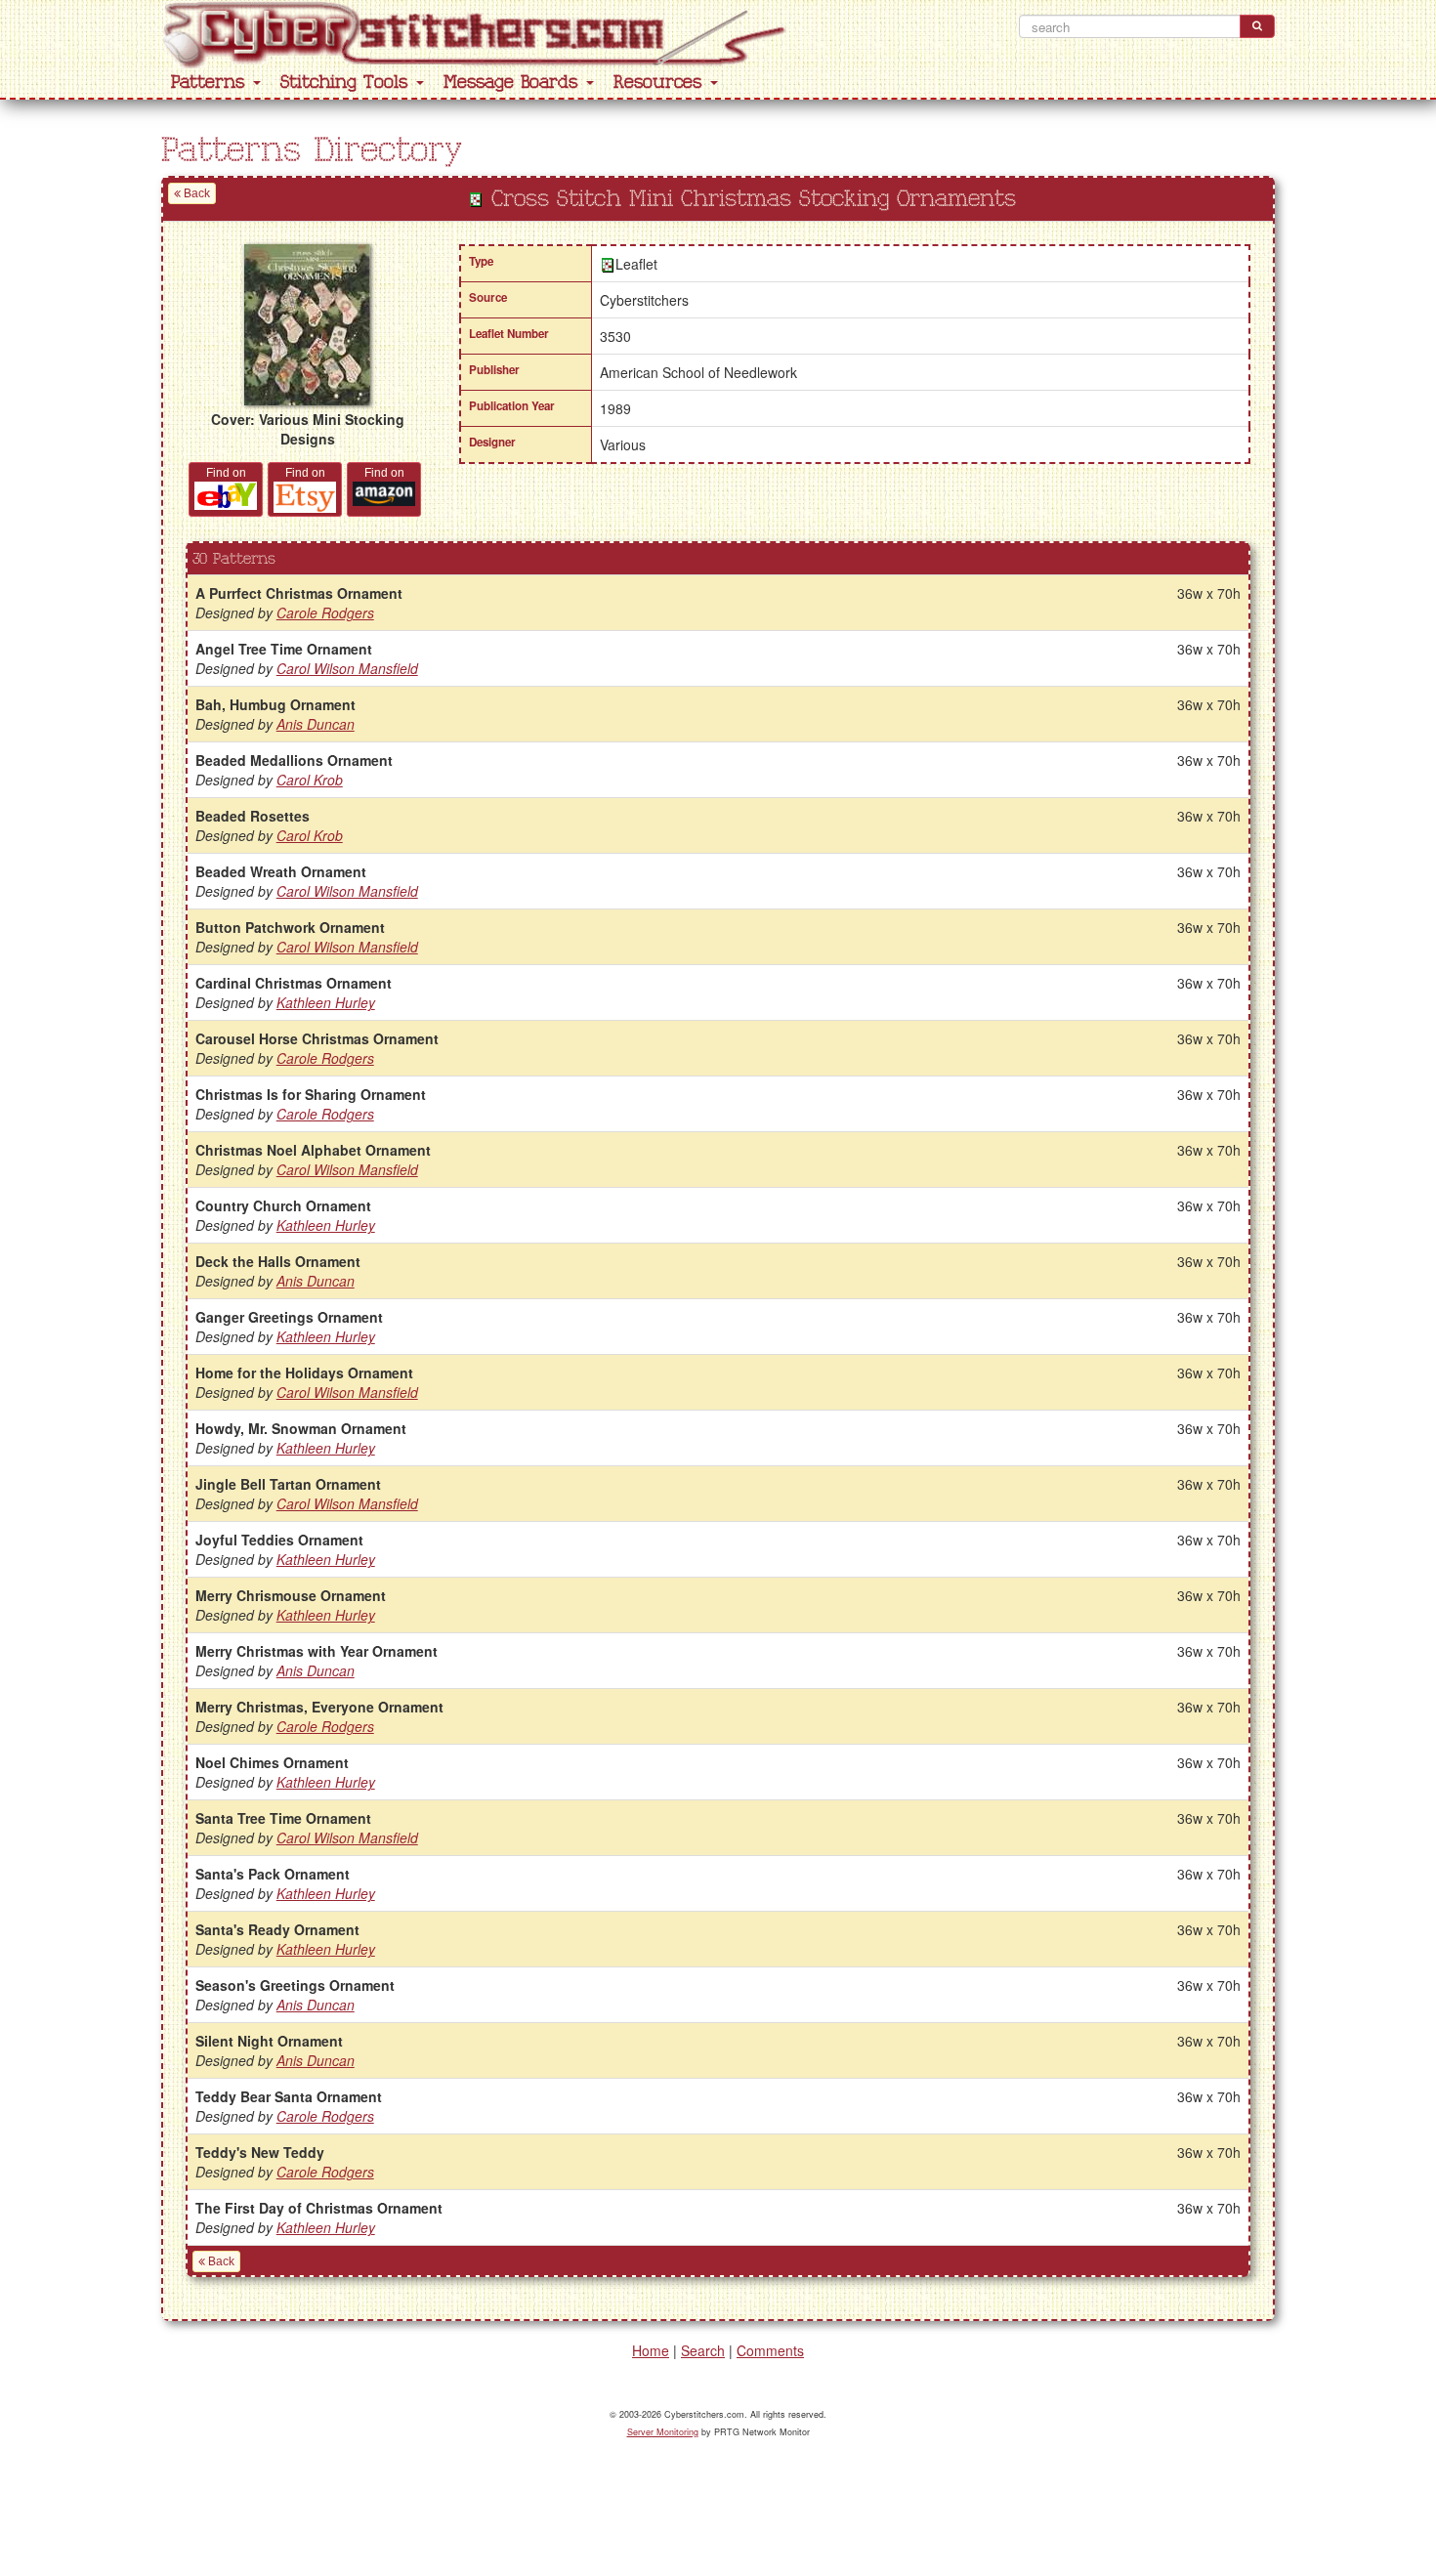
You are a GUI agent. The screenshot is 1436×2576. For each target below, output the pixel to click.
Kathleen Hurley (326, 1002)
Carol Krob (310, 780)
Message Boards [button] (514, 83)
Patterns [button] (211, 83)
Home (651, 2350)
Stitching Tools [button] (347, 83)
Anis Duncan (316, 724)
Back (195, 193)
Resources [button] (661, 83)
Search (703, 2350)
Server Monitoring (663, 2432)
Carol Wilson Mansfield (347, 668)
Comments (770, 2350)
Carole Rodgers (325, 612)
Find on (226, 473)
